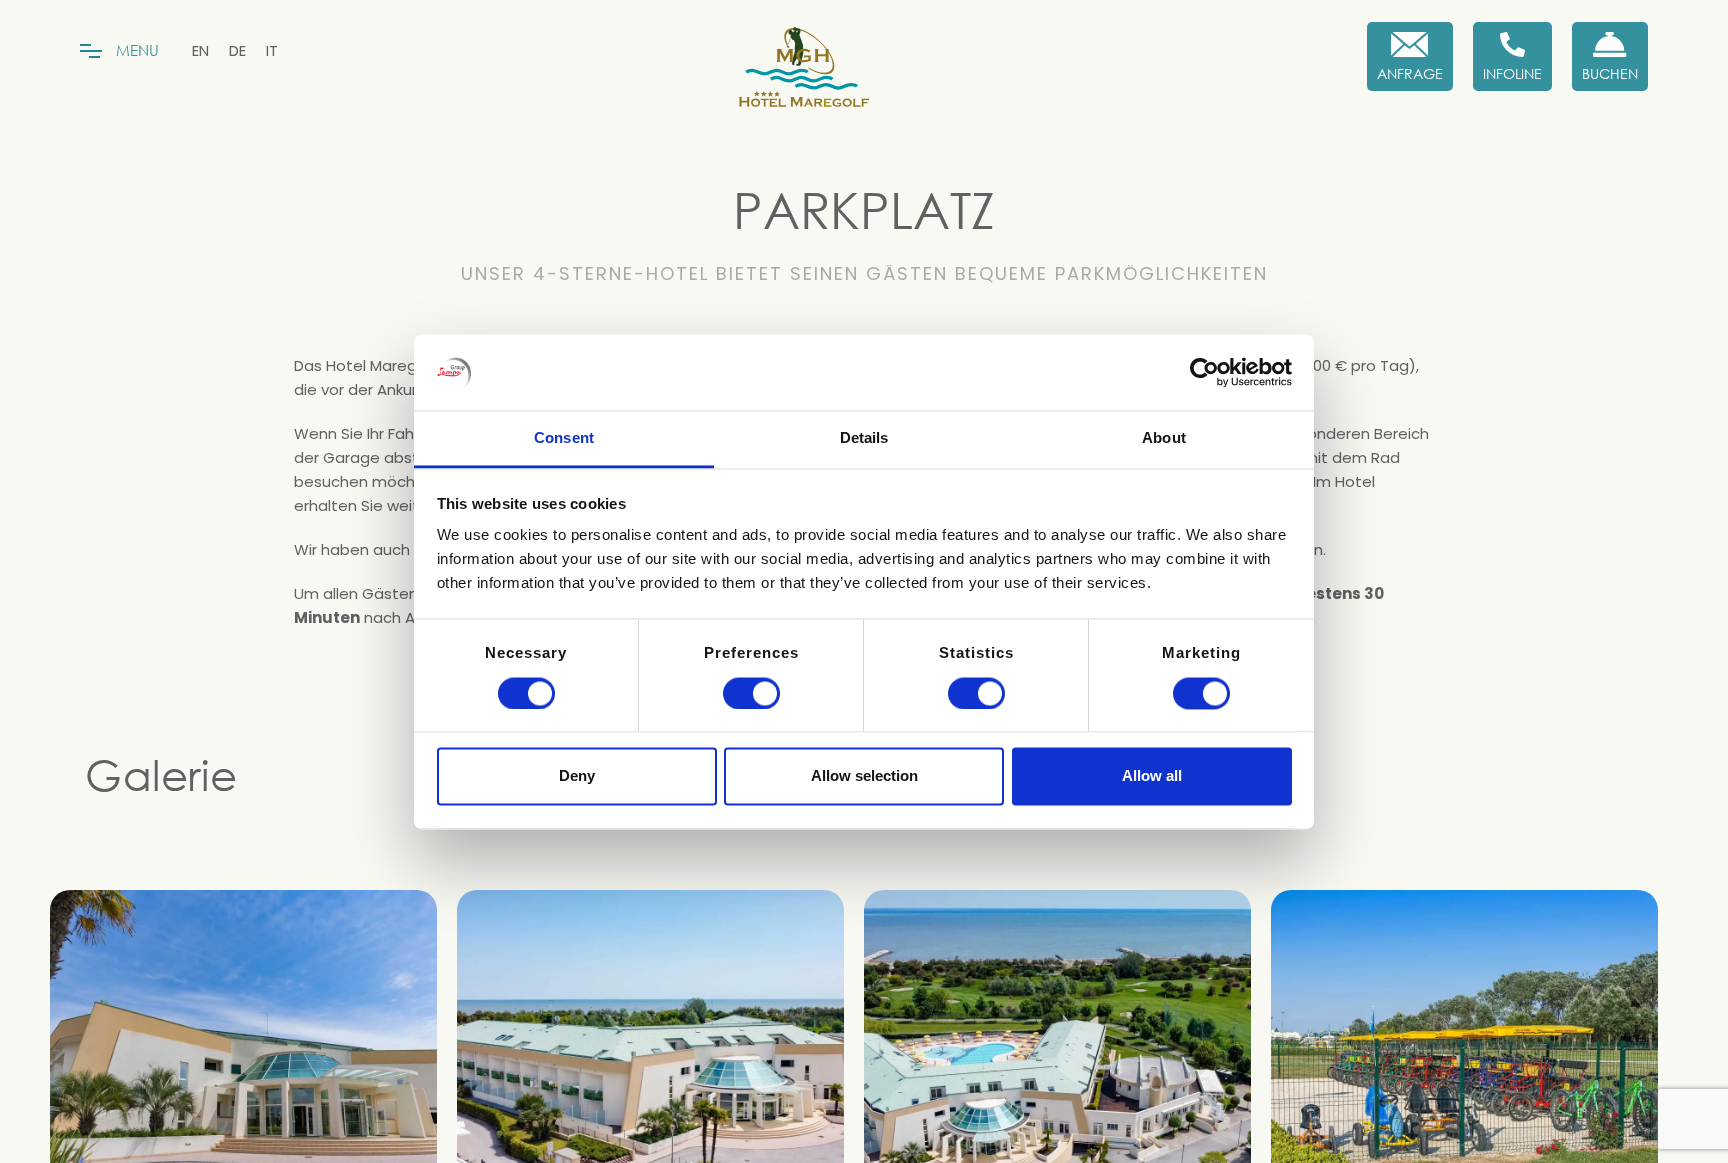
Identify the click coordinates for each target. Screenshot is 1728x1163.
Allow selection (864, 776)
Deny (577, 776)
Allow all (1152, 776)
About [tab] (1164, 438)
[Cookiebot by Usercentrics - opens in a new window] (1204, 372)
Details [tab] (864, 438)
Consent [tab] (564, 438)
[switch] (751, 693)
